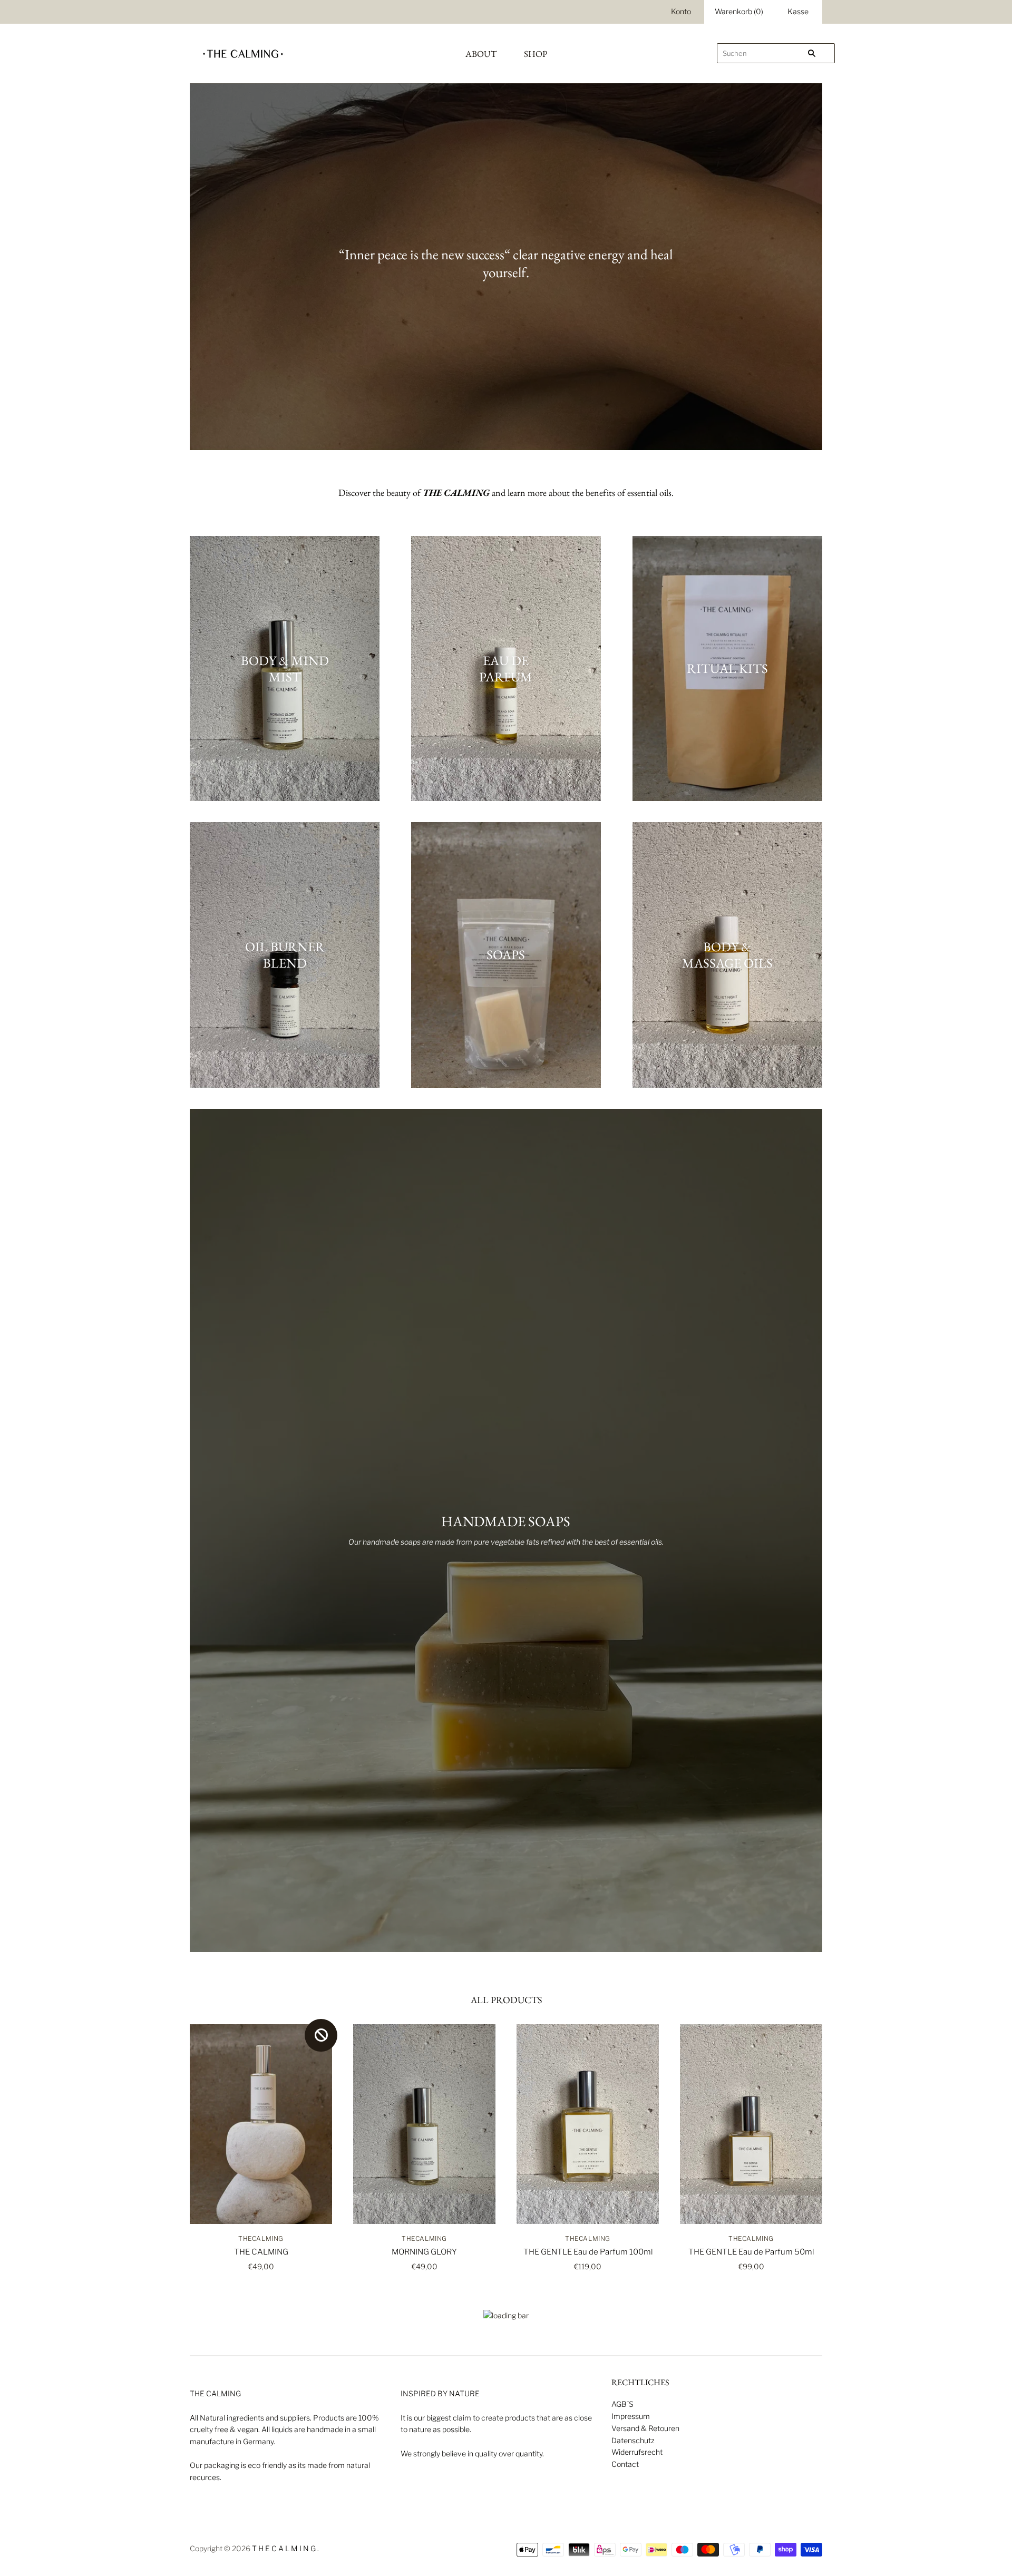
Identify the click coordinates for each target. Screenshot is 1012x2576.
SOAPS (506, 954)
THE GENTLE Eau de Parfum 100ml (588, 2252)
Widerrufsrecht (637, 2452)
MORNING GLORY (424, 2252)
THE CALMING (261, 2252)
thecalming (261, 2238)
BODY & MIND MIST (285, 668)
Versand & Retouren (645, 2428)
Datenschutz (633, 2440)
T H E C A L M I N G (284, 2548)
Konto (681, 11)
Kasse (798, 11)
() (739, 11)
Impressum (631, 2416)
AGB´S (622, 2404)
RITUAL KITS (727, 668)
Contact (625, 2464)
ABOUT (481, 54)
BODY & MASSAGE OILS (727, 955)
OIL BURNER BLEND (285, 955)
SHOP (536, 54)
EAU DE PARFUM (506, 668)
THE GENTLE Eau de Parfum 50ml (751, 2252)
